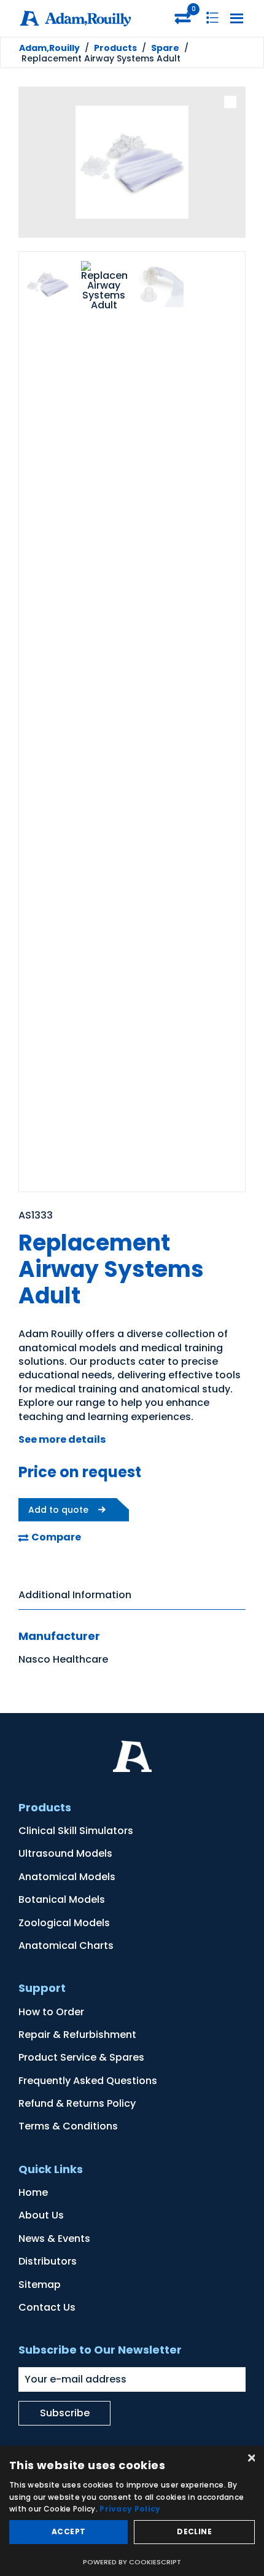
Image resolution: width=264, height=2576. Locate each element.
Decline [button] (194, 2531)
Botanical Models (62, 1899)
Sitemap (40, 2285)
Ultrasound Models (65, 1853)
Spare (165, 48)
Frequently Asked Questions (88, 2081)
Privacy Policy (130, 2509)
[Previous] (37, 164)
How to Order (51, 2012)
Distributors (48, 2261)
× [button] (250, 2459)
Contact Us (47, 2307)
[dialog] (132, 2511)
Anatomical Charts (66, 1946)
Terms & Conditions (68, 2126)
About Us (41, 2215)
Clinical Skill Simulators (76, 1831)
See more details (62, 1439)
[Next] (227, 164)
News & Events (54, 2238)
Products (115, 48)
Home (33, 2192)
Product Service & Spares (81, 2057)
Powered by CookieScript (132, 2562)
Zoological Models (64, 1923)
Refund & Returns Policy (77, 2103)
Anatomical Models (67, 1877)
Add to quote (58, 1510)
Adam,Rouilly (49, 48)
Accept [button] (68, 2531)
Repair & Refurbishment (77, 2035)
